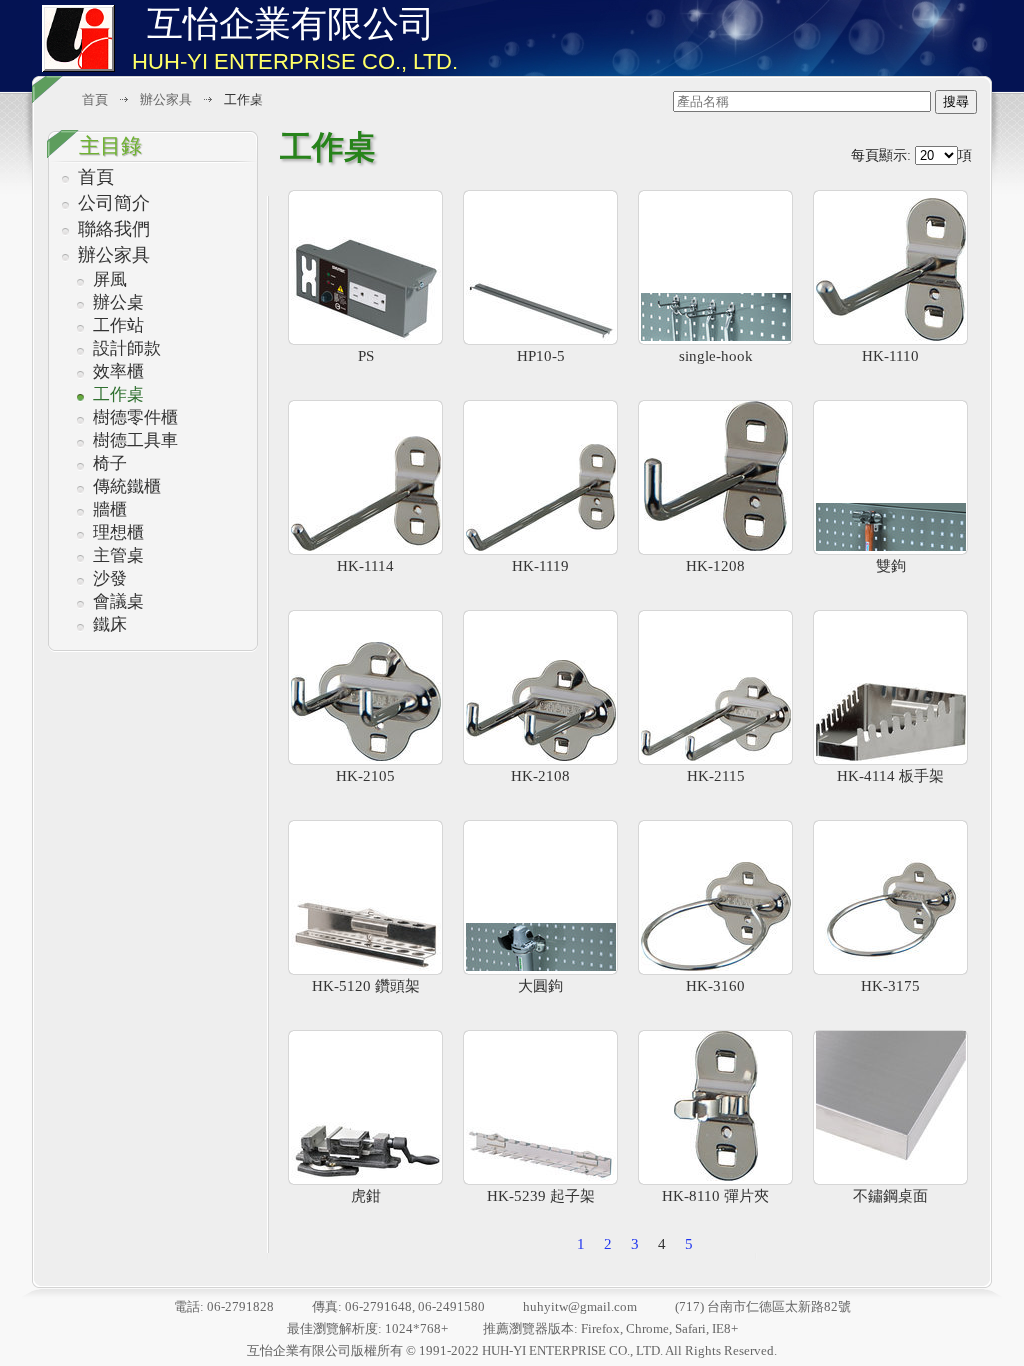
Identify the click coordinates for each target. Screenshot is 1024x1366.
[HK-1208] (715, 477)
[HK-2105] (365, 687)
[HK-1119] (540, 477)
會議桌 (118, 601)
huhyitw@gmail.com (580, 1306)
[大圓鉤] (540, 897)
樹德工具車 (135, 440)
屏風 (110, 279)
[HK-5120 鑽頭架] (365, 897)
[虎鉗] (365, 1107)
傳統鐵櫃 (127, 486)
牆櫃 (110, 509)
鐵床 (110, 624)
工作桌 (118, 394)
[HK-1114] (365, 477)
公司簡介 (114, 203)
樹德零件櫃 (135, 417)
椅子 (110, 463)
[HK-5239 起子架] (540, 1107)
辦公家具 (114, 255)
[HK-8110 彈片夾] (715, 1107)
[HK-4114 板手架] (890, 687)
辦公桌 (118, 302)
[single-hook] (715, 267)
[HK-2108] (540, 687)
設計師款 (127, 348)
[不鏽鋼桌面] (890, 1107)
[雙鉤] (890, 477)
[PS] (365, 267)
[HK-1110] (890, 267)
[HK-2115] (715, 687)
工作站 (118, 325)
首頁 (96, 177)
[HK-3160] (715, 897)
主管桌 (118, 555)
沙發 (110, 578)
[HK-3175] (890, 897)
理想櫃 (118, 532)
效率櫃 (118, 371)
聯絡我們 (114, 229)
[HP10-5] (540, 267)
